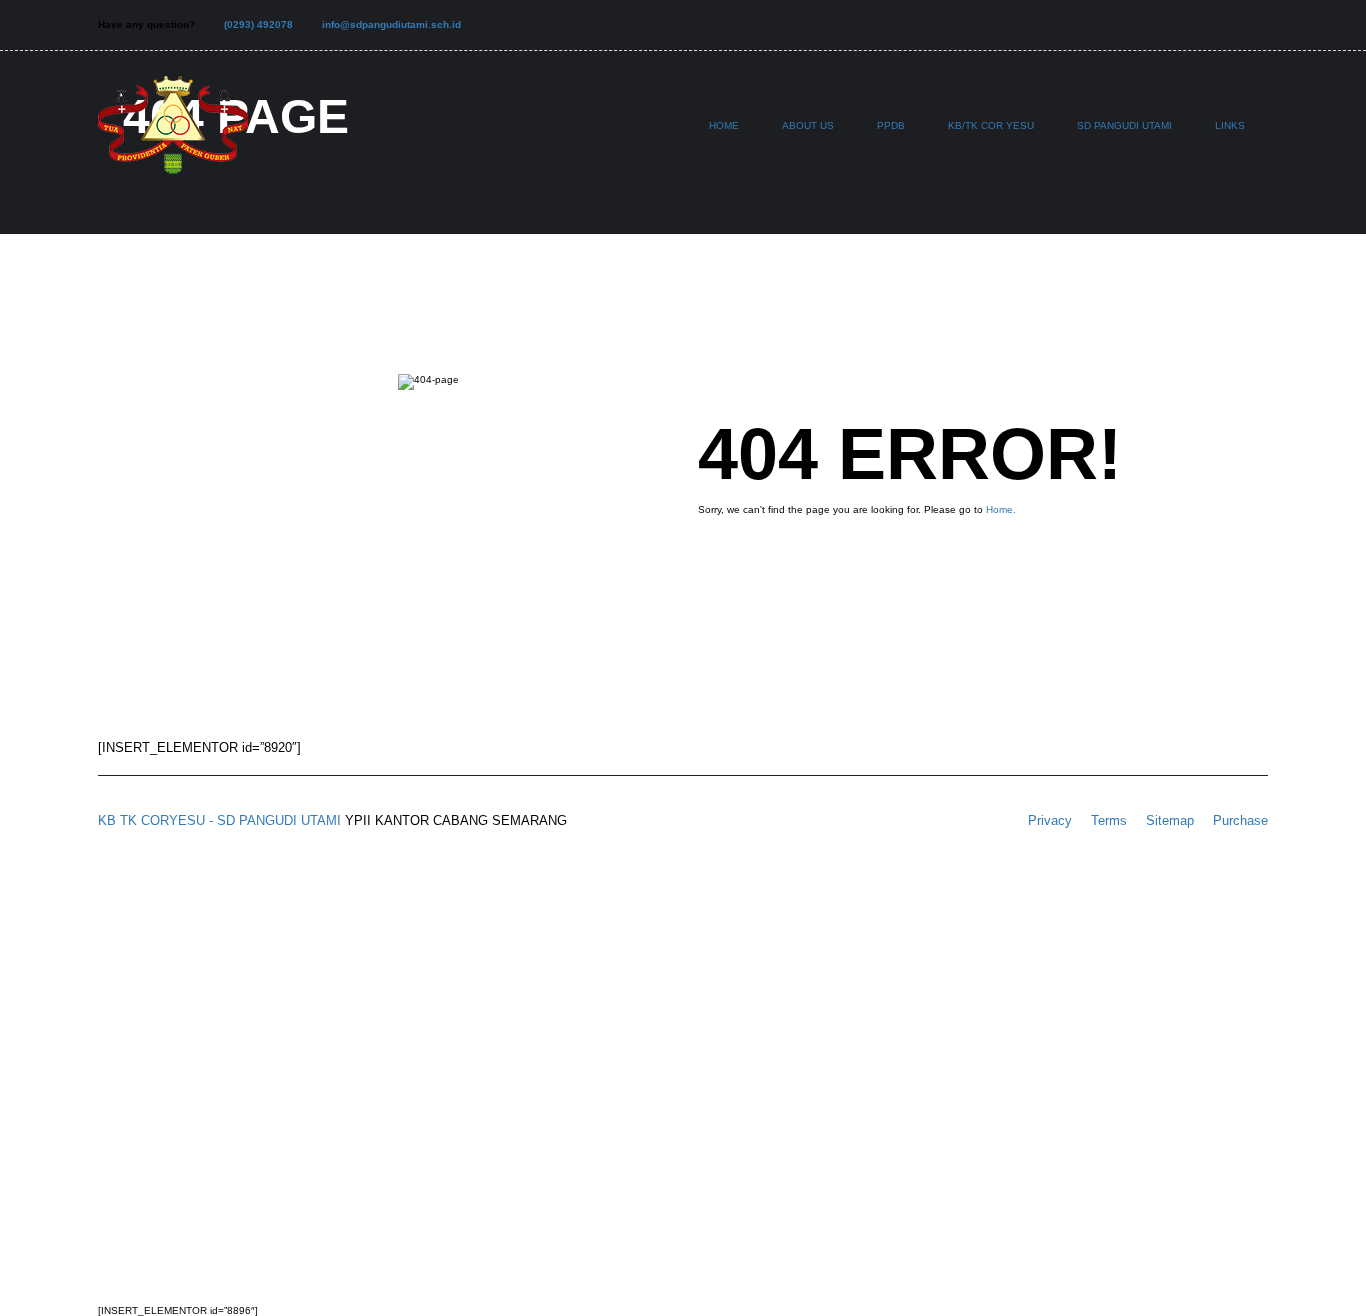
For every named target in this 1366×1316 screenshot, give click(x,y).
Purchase (1240, 820)
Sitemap (1170, 820)
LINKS (1230, 125)
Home (724, 125)
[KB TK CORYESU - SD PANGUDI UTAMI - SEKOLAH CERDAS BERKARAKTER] (173, 135)
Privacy (1050, 820)
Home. (1001, 509)
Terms (1109, 820)
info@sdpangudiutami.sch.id (391, 24)
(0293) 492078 (258, 24)
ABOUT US (808, 125)
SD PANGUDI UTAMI (1124, 125)
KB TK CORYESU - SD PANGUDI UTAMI (219, 820)
